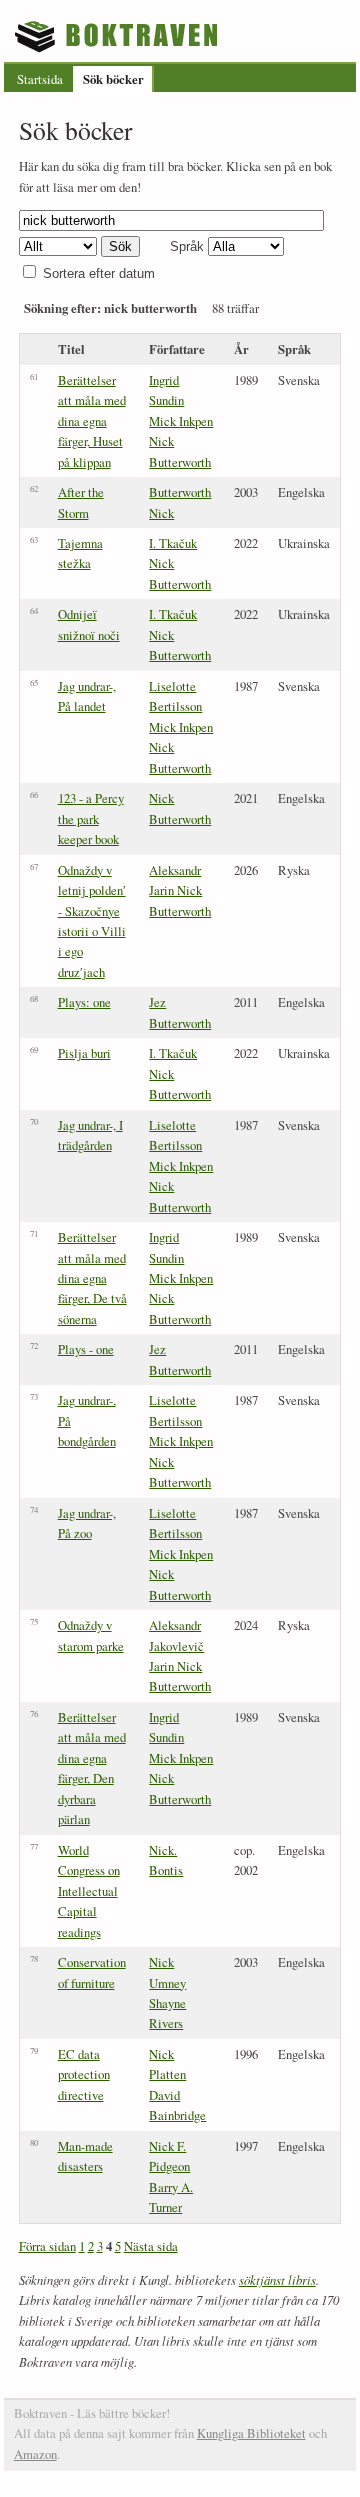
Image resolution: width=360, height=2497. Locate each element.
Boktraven (118, 36)
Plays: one (84, 1002)
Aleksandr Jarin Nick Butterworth (180, 890)
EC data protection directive (84, 2074)
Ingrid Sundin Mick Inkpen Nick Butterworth (181, 421)
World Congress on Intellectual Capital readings (89, 1891)
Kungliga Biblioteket (251, 2433)
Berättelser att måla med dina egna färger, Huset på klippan (92, 421)
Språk (187, 246)
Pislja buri (84, 1053)
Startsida (40, 79)
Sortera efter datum (99, 273)
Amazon (35, 2454)
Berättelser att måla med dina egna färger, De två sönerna (92, 1278)
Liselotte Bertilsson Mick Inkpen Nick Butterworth (181, 727)
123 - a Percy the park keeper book (91, 818)
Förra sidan (47, 2246)
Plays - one (86, 1349)
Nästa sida (151, 2246)
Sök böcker (113, 79)
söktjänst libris (277, 2279)
